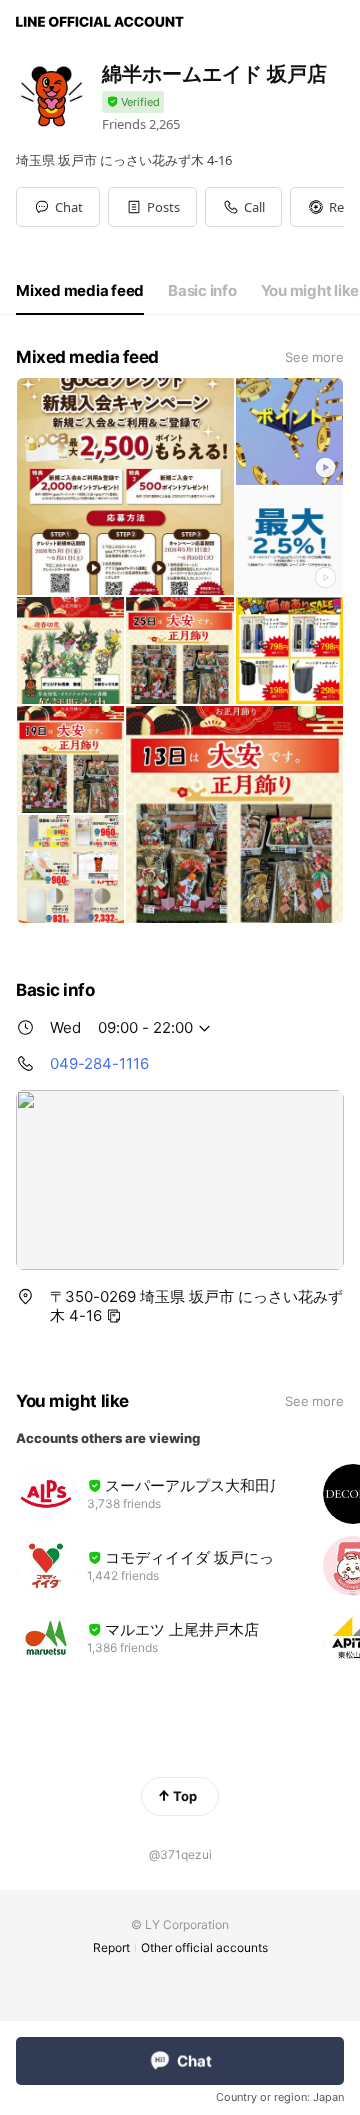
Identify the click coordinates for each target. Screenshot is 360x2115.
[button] (152, 207)
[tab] (80, 291)
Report (111, 1947)
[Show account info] (133, 102)
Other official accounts (204, 1947)
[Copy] (114, 1316)
